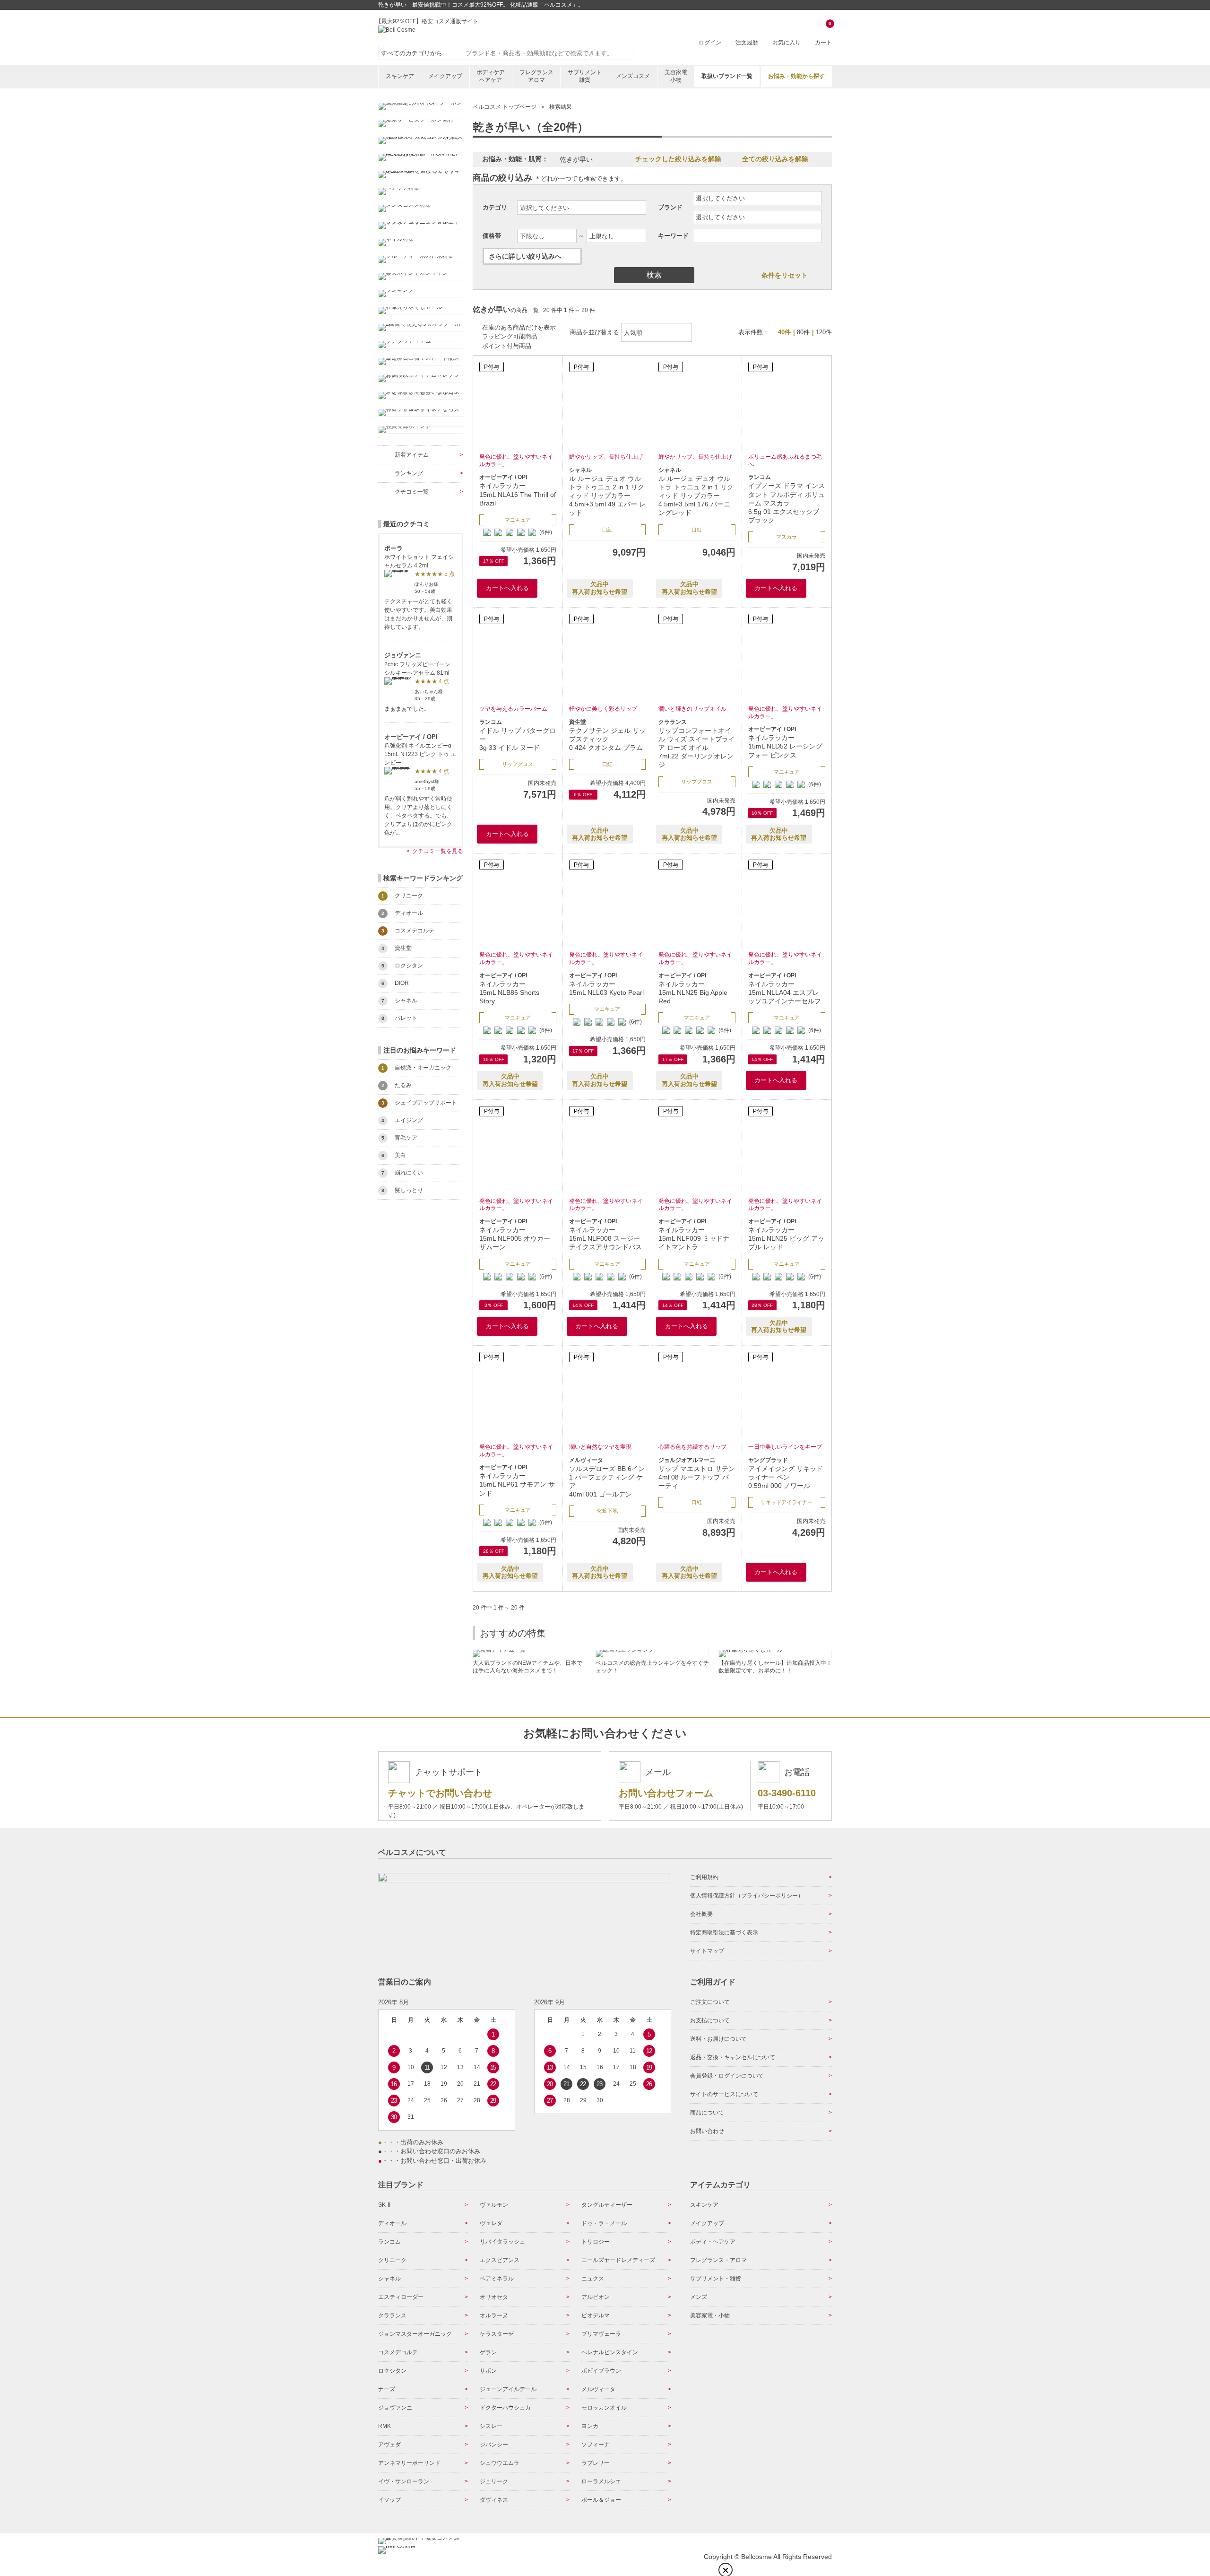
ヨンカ (590, 2426)
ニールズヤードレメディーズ (618, 2260)
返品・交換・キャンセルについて (733, 2057)
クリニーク (392, 2260)
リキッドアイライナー (786, 1502)
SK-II (384, 2205)
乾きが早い (576, 159)
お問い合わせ (707, 2131)
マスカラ (786, 537)
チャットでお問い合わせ (440, 1793)
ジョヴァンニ (395, 2408)
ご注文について (710, 2002)
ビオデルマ (596, 2315)
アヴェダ (389, 2445)
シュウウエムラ (500, 2463)
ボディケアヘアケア (491, 76)
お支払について (710, 2020)
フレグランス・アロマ (718, 2260)
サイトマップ (707, 1951)
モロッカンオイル (604, 2408)
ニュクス (593, 2279)
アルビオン (596, 2297)
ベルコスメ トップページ (505, 107)
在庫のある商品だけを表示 (519, 327)
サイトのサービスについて (724, 2094)
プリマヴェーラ (601, 2334)
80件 (803, 332)
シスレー (491, 2426)
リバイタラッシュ (502, 2242)
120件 (824, 332)
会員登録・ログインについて (727, 2076)
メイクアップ (445, 76)
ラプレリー (596, 2463)
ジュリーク (494, 2481)
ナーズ (387, 2389)
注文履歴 (747, 43)
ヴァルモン (494, 2205)
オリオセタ (494, 2297)
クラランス (392, 2315)
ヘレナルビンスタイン (610, 2352)
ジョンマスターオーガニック (415, 2334)
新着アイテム (412, 455)
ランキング (409, 473)
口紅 (607, 530)
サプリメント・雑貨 (716, 2279)
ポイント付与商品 (507, 346)
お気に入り (786, 43)
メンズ (699, 2297)
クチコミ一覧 (412, 492)
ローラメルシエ (601, 2481)
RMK (385, 2426)
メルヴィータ (598, 2389)
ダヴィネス (494, 2500)
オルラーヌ (494, 2315)
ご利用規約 (704, 1877)
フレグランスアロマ (536, 76)
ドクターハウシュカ (505, 2408)
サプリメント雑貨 (585, 76)
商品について (707, 2113)
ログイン (710, 43)
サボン (488, 2371)
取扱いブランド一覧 (727, 76)
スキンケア (400, 76)
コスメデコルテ (398, 2352)
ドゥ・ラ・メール (604, 2223)
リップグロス (518, 764)
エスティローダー (401, 2297)
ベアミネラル (497, 2279)
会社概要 (701, 1914)
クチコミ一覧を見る (438, 851)
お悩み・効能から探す (796, 76)
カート (823, 34)
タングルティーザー (607, 2205)
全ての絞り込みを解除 (775, 159)
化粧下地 (607, 1511)
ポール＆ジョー (601, 2500)
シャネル (389, 2279)
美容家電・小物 (710, 2315)
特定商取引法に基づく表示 (724, 1932)
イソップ (389, 2500)
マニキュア (518, 520)
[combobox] (548, 53)
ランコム (389, 2242)
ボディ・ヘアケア (713, 2242)
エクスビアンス (500, 2260)
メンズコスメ (633, 76)
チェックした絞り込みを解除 (678, 159)
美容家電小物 (676, 76)
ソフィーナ (596, 2445)
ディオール (392, 2223)
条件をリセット (785, 275)
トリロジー (596, 2242)
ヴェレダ (491, 2223)
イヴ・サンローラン (404, 2481)
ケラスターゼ (497, 2334)
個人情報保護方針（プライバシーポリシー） (747, 1896)
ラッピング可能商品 (510, 336)
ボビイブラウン (601, 2371)
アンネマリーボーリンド (409, 2463)
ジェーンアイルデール (508, 2389)
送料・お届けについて (718, 2039)
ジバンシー (494, 2445)
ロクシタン (392, 2371)
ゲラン (488, 2352)
